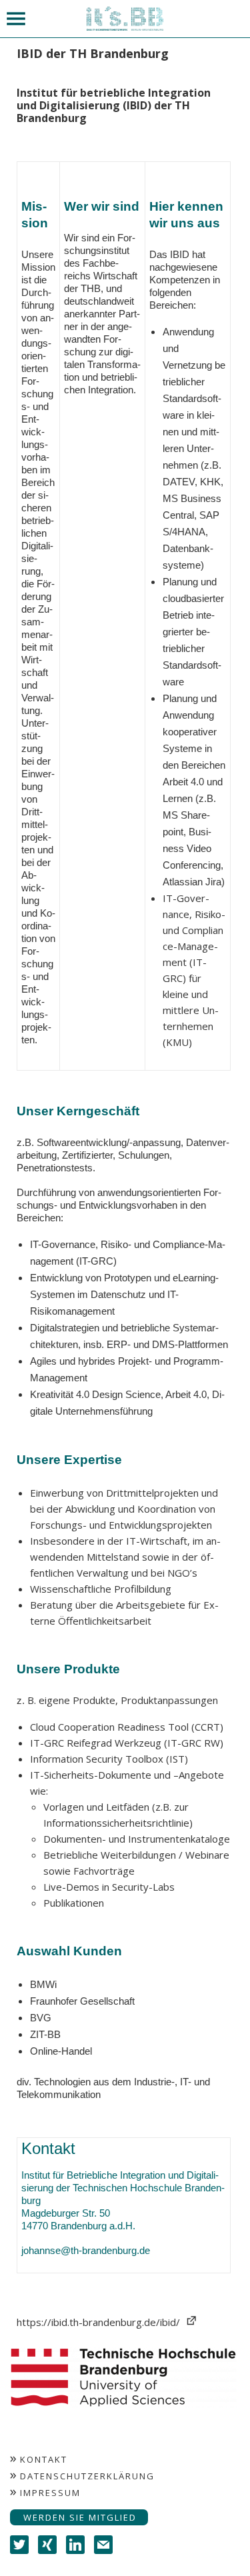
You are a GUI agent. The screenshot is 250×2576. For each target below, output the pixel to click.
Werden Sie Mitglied (80, 2517)
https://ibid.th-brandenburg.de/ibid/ (98, 2322)
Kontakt (44, 2459)
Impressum (50, 2493)
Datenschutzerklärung (87, 2476)
